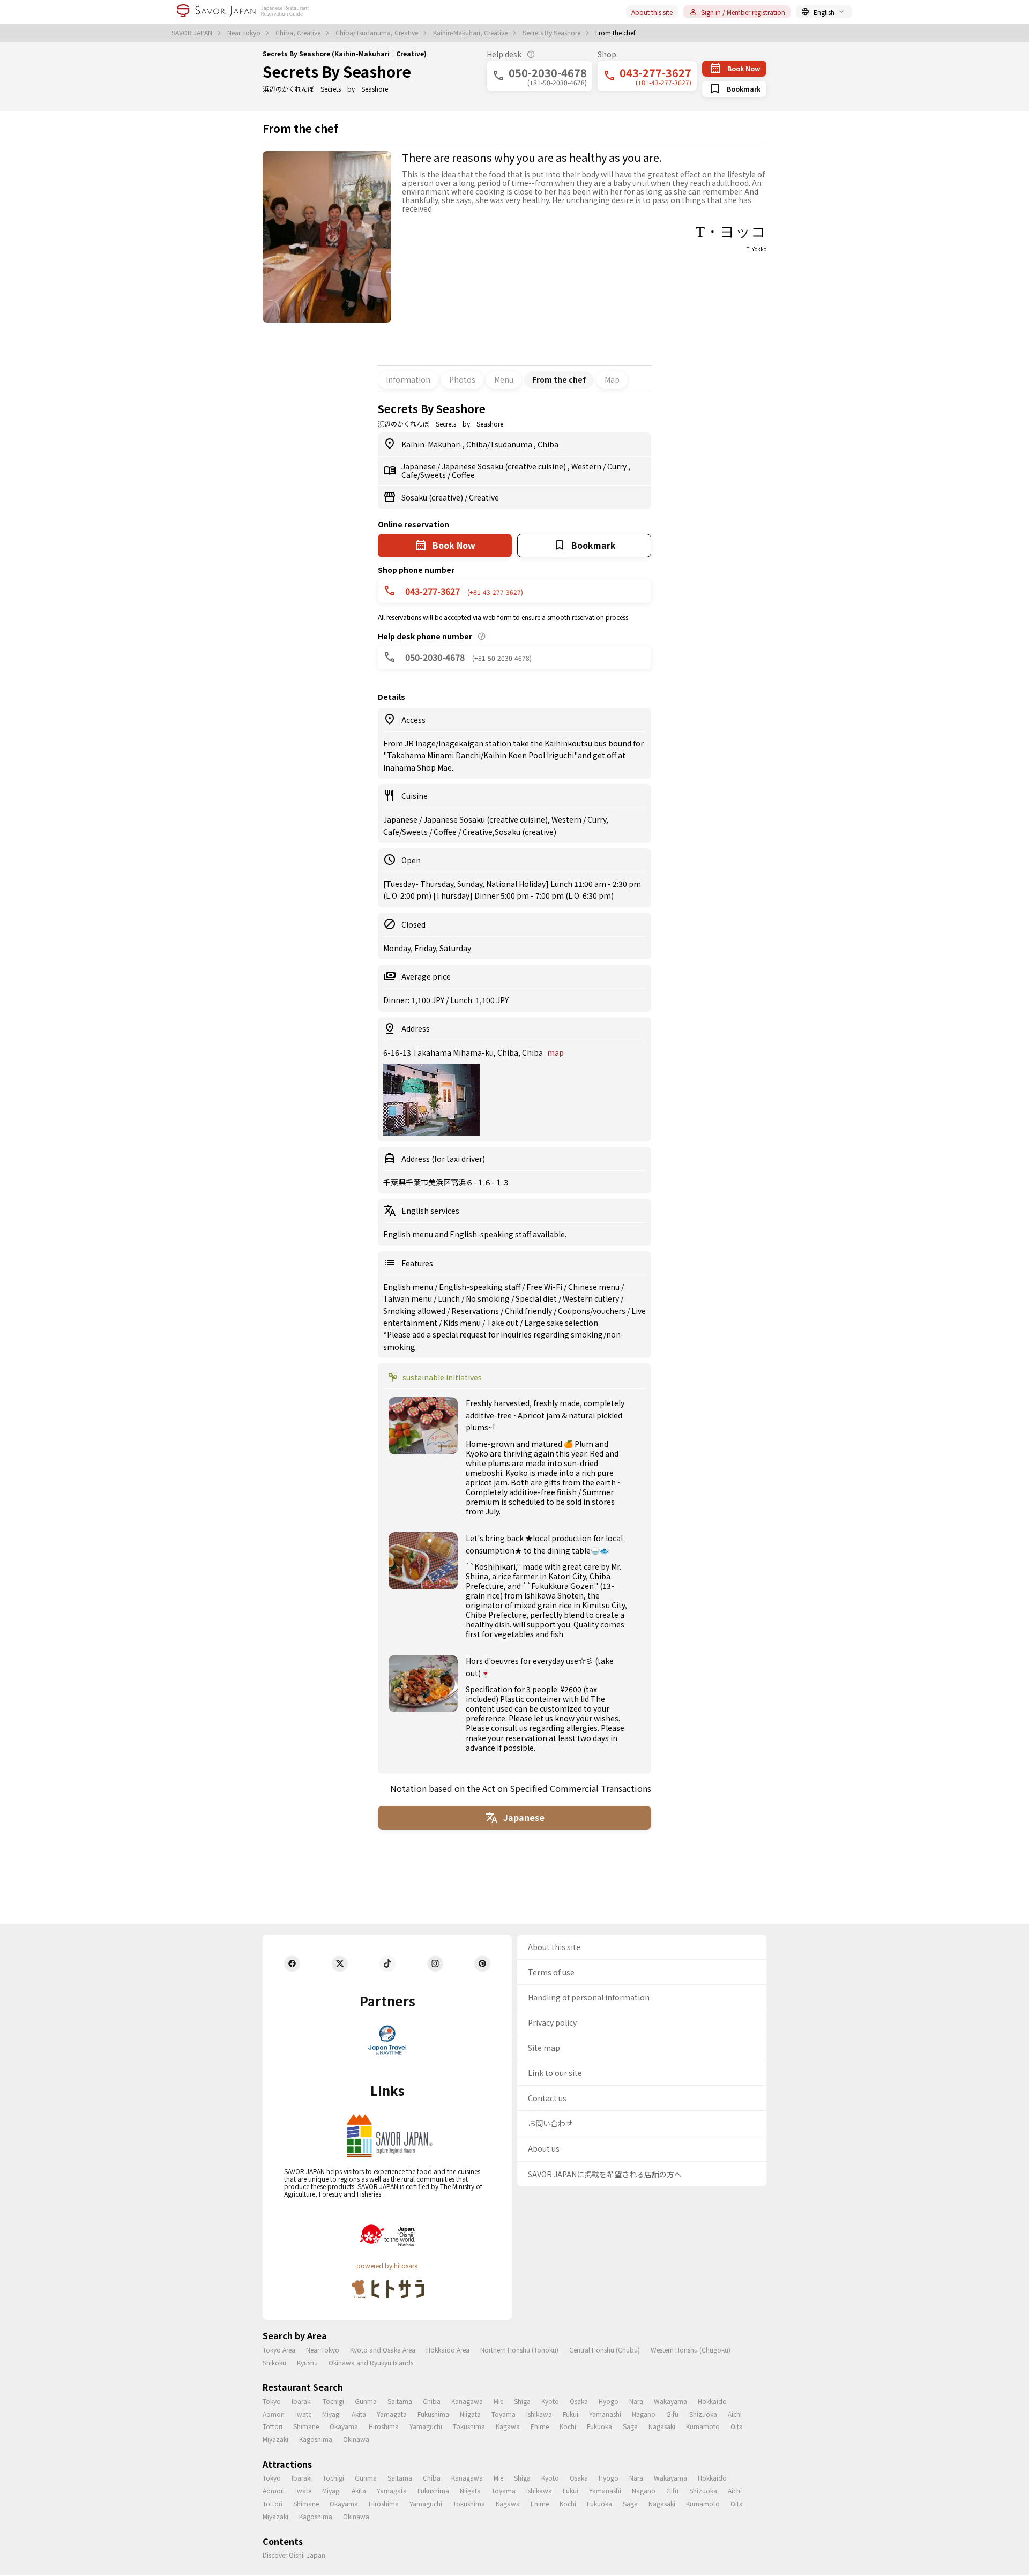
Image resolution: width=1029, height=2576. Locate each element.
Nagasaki (662, 2426)
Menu (504, 379)
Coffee (463, 475)
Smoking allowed (415, 1311)
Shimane (306, 2426)
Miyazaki (275, 2439)
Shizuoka (703, 2414)
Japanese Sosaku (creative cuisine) (505, 466)
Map (612, 379)
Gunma (366, 2401)
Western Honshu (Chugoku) (691, 2350)
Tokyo (272, 2401)
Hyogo (609, 2401)
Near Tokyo (245, 33)
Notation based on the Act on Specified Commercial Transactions (521, 1788)
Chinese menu (595, 1287)
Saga (630, 2426)
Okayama (344, 2426)
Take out (503, 1323)
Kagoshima (316, 2439)
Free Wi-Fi (545, 1287)
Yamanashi (605, 2414)
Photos (462, 379)
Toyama (504, 2414)
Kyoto (550, 2401)
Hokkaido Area (448, 2350)
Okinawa (356, 2439)
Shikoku (274, 2362)
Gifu (672, 2414)
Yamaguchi (426, 2426)
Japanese (419, 466)
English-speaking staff (480, 1287)
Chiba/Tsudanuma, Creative (378, 33)
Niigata (470, 2414)
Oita (737, 2426)
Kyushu (307, 2362)
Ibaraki (302, 2401)
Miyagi (331, 2414)
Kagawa (508, 2426)
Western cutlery (592, 1298)
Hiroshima (384, 2426)
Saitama (400, 2401)
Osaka (579, 2401)
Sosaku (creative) (433, 497)
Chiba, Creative (299, 33)
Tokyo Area (279, 2350)
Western (587, 466)
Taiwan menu (408, 1298)
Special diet (537, 1298)
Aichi (735, 2414)
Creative (484, 497)
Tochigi (333, 2401)
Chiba (548, 444)
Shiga (522, 2401)
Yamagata (392, 2414)
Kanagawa (467, 2401)
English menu (409, 1287)
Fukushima (433, 2414)
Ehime (540, 2426)
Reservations (476, 1311)
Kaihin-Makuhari (432, 444)
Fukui (571, 2414)
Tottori (273, 2426)
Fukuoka (599, 2426)
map (555, 1052)
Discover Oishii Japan (294, 2555)
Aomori (274, 2414)
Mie (498, 2401)
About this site (652, 12)
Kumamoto (703, 2426)
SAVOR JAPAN (193, 33)
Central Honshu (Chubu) (605, 2350)
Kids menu (463, 1323)
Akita (359, 2414)
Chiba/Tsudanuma (500, 444)
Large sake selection (561, 1323)
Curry (618, 466)
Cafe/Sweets (424, 475)
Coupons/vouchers (592, 1311)
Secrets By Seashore (552, 33)
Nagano (644, 2414)
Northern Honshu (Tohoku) (519, 2350)
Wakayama (670, 2401)
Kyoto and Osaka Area (383, 2350)
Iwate (303, 2414)
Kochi (568, 2426)
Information (408, 379)
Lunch (450, 1298)
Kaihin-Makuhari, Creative (471, 33)
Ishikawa (539, 2414)
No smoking (489, 1298)
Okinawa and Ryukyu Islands (371, 2362)
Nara (636, 2401)
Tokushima (469, 2426)
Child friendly (529, 1311)
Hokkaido (712, 2401)
